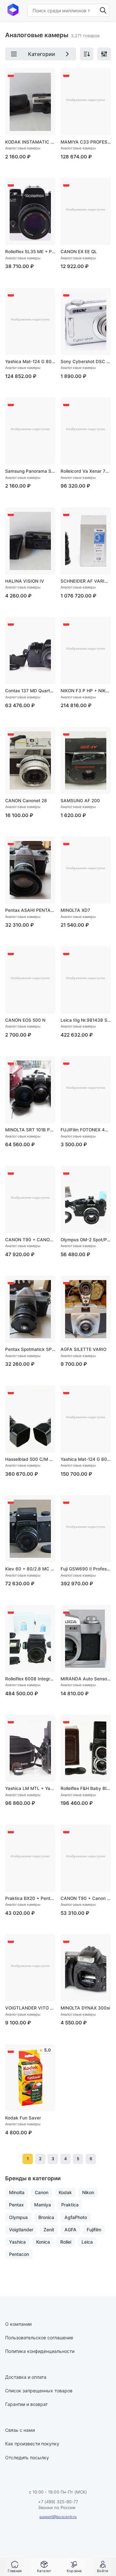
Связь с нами (20, 2430)
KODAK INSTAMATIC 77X (30, 142)
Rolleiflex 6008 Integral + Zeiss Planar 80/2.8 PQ (30, 1679)
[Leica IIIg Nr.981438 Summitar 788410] (86, 980)
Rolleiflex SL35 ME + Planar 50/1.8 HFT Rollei (30, 252)
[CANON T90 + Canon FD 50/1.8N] (86, 1858)
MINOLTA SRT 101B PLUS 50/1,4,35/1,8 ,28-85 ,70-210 (30, 1130)
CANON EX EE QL (79, 252)
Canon (42, 2192)
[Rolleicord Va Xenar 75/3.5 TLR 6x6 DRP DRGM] (86, 431)
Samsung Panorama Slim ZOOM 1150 (30, 471)
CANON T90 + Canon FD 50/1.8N (86, 1898)
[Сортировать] (87, 54)
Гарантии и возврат (26, 2404)
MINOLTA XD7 (75, 910)
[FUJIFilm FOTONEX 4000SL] (86, 1090)
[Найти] (103, 10)
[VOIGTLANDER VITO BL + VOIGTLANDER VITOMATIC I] (30, 1968)
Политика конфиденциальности (40, 2351)
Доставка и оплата (26, 2377)
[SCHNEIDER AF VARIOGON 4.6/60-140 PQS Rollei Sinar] (86, 541)
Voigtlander (21, 2230)
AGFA (70, 2230)
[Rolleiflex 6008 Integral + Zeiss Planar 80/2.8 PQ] (30, 1639)
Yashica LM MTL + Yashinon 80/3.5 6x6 (30, 1788)
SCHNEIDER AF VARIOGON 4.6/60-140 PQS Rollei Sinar (86, 581)
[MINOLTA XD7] (86, 870)
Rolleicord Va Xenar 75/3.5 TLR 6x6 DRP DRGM (86, 471)
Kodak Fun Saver (23, 2118)
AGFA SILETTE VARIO (83, 1349)
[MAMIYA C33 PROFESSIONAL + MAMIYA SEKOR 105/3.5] (86, 102)
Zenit (49, 2230)
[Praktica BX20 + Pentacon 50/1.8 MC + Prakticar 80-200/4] (30, 1858)
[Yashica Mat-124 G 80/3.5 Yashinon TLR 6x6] (30, 321)
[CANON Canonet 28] (30, 760)
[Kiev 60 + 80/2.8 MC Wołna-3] (30, 1529)
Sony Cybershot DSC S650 (86, 361)
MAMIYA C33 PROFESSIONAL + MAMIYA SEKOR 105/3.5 (86, 142)
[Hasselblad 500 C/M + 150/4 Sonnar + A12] (30, 1419)
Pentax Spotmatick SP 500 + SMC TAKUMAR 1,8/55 (30, 1349)
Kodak (65, 2192)
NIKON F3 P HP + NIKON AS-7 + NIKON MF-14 (86, 691)
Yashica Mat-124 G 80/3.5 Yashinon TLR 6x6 (30, 361)
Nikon (88, 2192)
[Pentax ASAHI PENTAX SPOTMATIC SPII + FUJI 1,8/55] (30, 870)
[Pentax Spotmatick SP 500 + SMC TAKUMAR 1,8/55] (30, 1309)
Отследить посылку (27, 2457)
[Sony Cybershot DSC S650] (86, 321)
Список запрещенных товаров (39, 2391)
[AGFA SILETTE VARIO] (86, 1309)
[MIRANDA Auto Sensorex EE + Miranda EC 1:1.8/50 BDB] (86, 1639)
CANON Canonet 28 (26, 801)
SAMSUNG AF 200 (80, 801)
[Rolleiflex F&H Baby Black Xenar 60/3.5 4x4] (86, 1748)
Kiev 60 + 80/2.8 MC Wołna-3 (30, 1569)
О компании (18, 2324)
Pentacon (19, 2254)
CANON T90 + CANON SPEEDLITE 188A (30, 1240)
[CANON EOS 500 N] (30, 980)
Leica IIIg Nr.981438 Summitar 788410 (86, 1020)
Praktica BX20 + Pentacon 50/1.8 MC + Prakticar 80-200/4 (30, 1898)
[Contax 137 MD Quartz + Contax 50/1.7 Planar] (30, 651)
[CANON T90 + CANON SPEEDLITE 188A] (30, 1200)
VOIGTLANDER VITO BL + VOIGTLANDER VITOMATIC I (30, 2008)
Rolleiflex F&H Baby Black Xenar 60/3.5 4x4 (86, 1788)
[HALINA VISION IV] (30, 541)
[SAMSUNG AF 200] (86, 760)
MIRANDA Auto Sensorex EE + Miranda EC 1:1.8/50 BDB (86, 1679)
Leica (87, 2242)
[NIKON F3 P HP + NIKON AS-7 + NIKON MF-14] (86, 651)
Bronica (46, 2217)
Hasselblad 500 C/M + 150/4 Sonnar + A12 (30, 1459)
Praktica (70, 2205)
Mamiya (43, 2205)
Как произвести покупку (32, 2444)
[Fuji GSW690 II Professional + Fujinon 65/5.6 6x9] (86, 1529)
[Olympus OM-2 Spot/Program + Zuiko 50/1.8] (86, 1200)
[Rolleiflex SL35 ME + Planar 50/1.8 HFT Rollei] (30, 211)
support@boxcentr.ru (58, 2517)
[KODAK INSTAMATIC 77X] (30, 102)
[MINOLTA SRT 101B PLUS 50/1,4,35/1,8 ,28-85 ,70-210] (30, 1090)
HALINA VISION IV (25, 581)
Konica (43, 2242)
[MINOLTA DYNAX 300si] (86, 1968)
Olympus (19, 2217)
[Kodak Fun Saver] (30, 2078)
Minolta (17, 2192)
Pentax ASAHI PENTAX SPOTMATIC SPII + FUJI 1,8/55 (30, 910)
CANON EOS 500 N (25, 1020)
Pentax (16, 2205)
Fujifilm (94, 2230)
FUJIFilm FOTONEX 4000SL (86, 1130)
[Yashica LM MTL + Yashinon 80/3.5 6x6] (30, 1748)
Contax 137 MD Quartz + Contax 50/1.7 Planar (30, 691)
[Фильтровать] (104, 54)
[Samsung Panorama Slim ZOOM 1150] (30, 431)
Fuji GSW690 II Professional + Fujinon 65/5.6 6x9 (86, 1569)
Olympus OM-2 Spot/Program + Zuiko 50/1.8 (86, 1240)
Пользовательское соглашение (39, 2338)
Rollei (66, 2242)
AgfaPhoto (76, 2217)
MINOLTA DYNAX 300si (85, 2008)
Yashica (17, 2242)
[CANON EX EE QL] (86, 211)
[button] (44, 2567)
